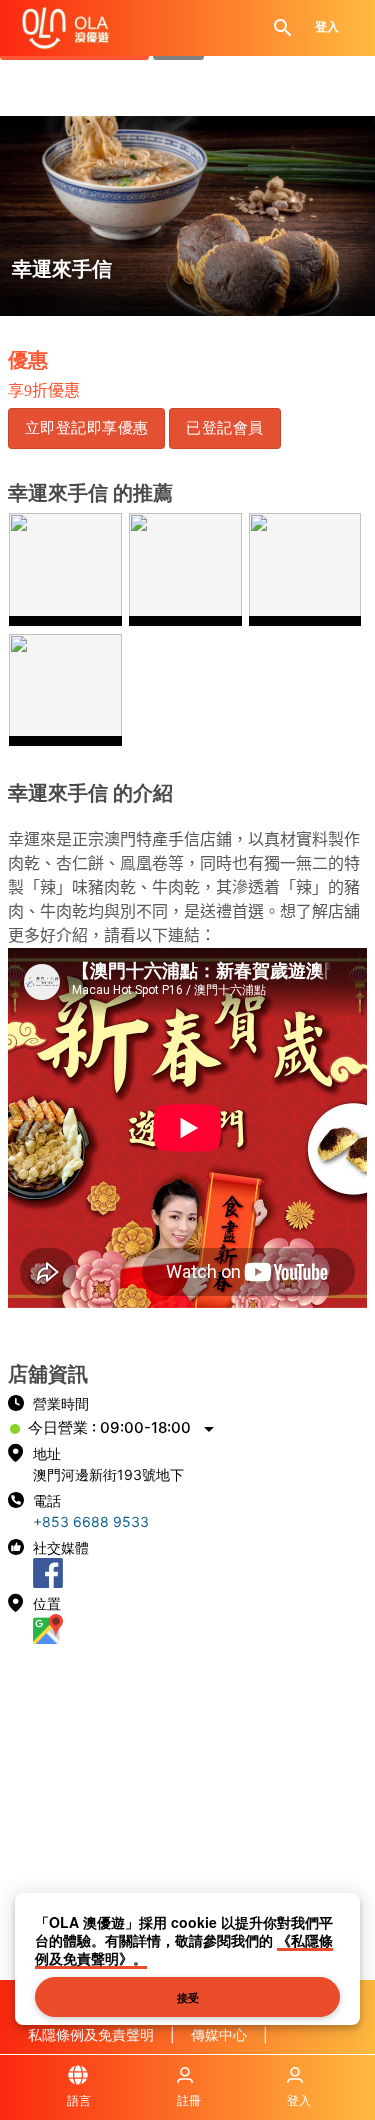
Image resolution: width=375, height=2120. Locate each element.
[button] (86, 428)
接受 (188, 1997)
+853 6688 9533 (91, 1521)
